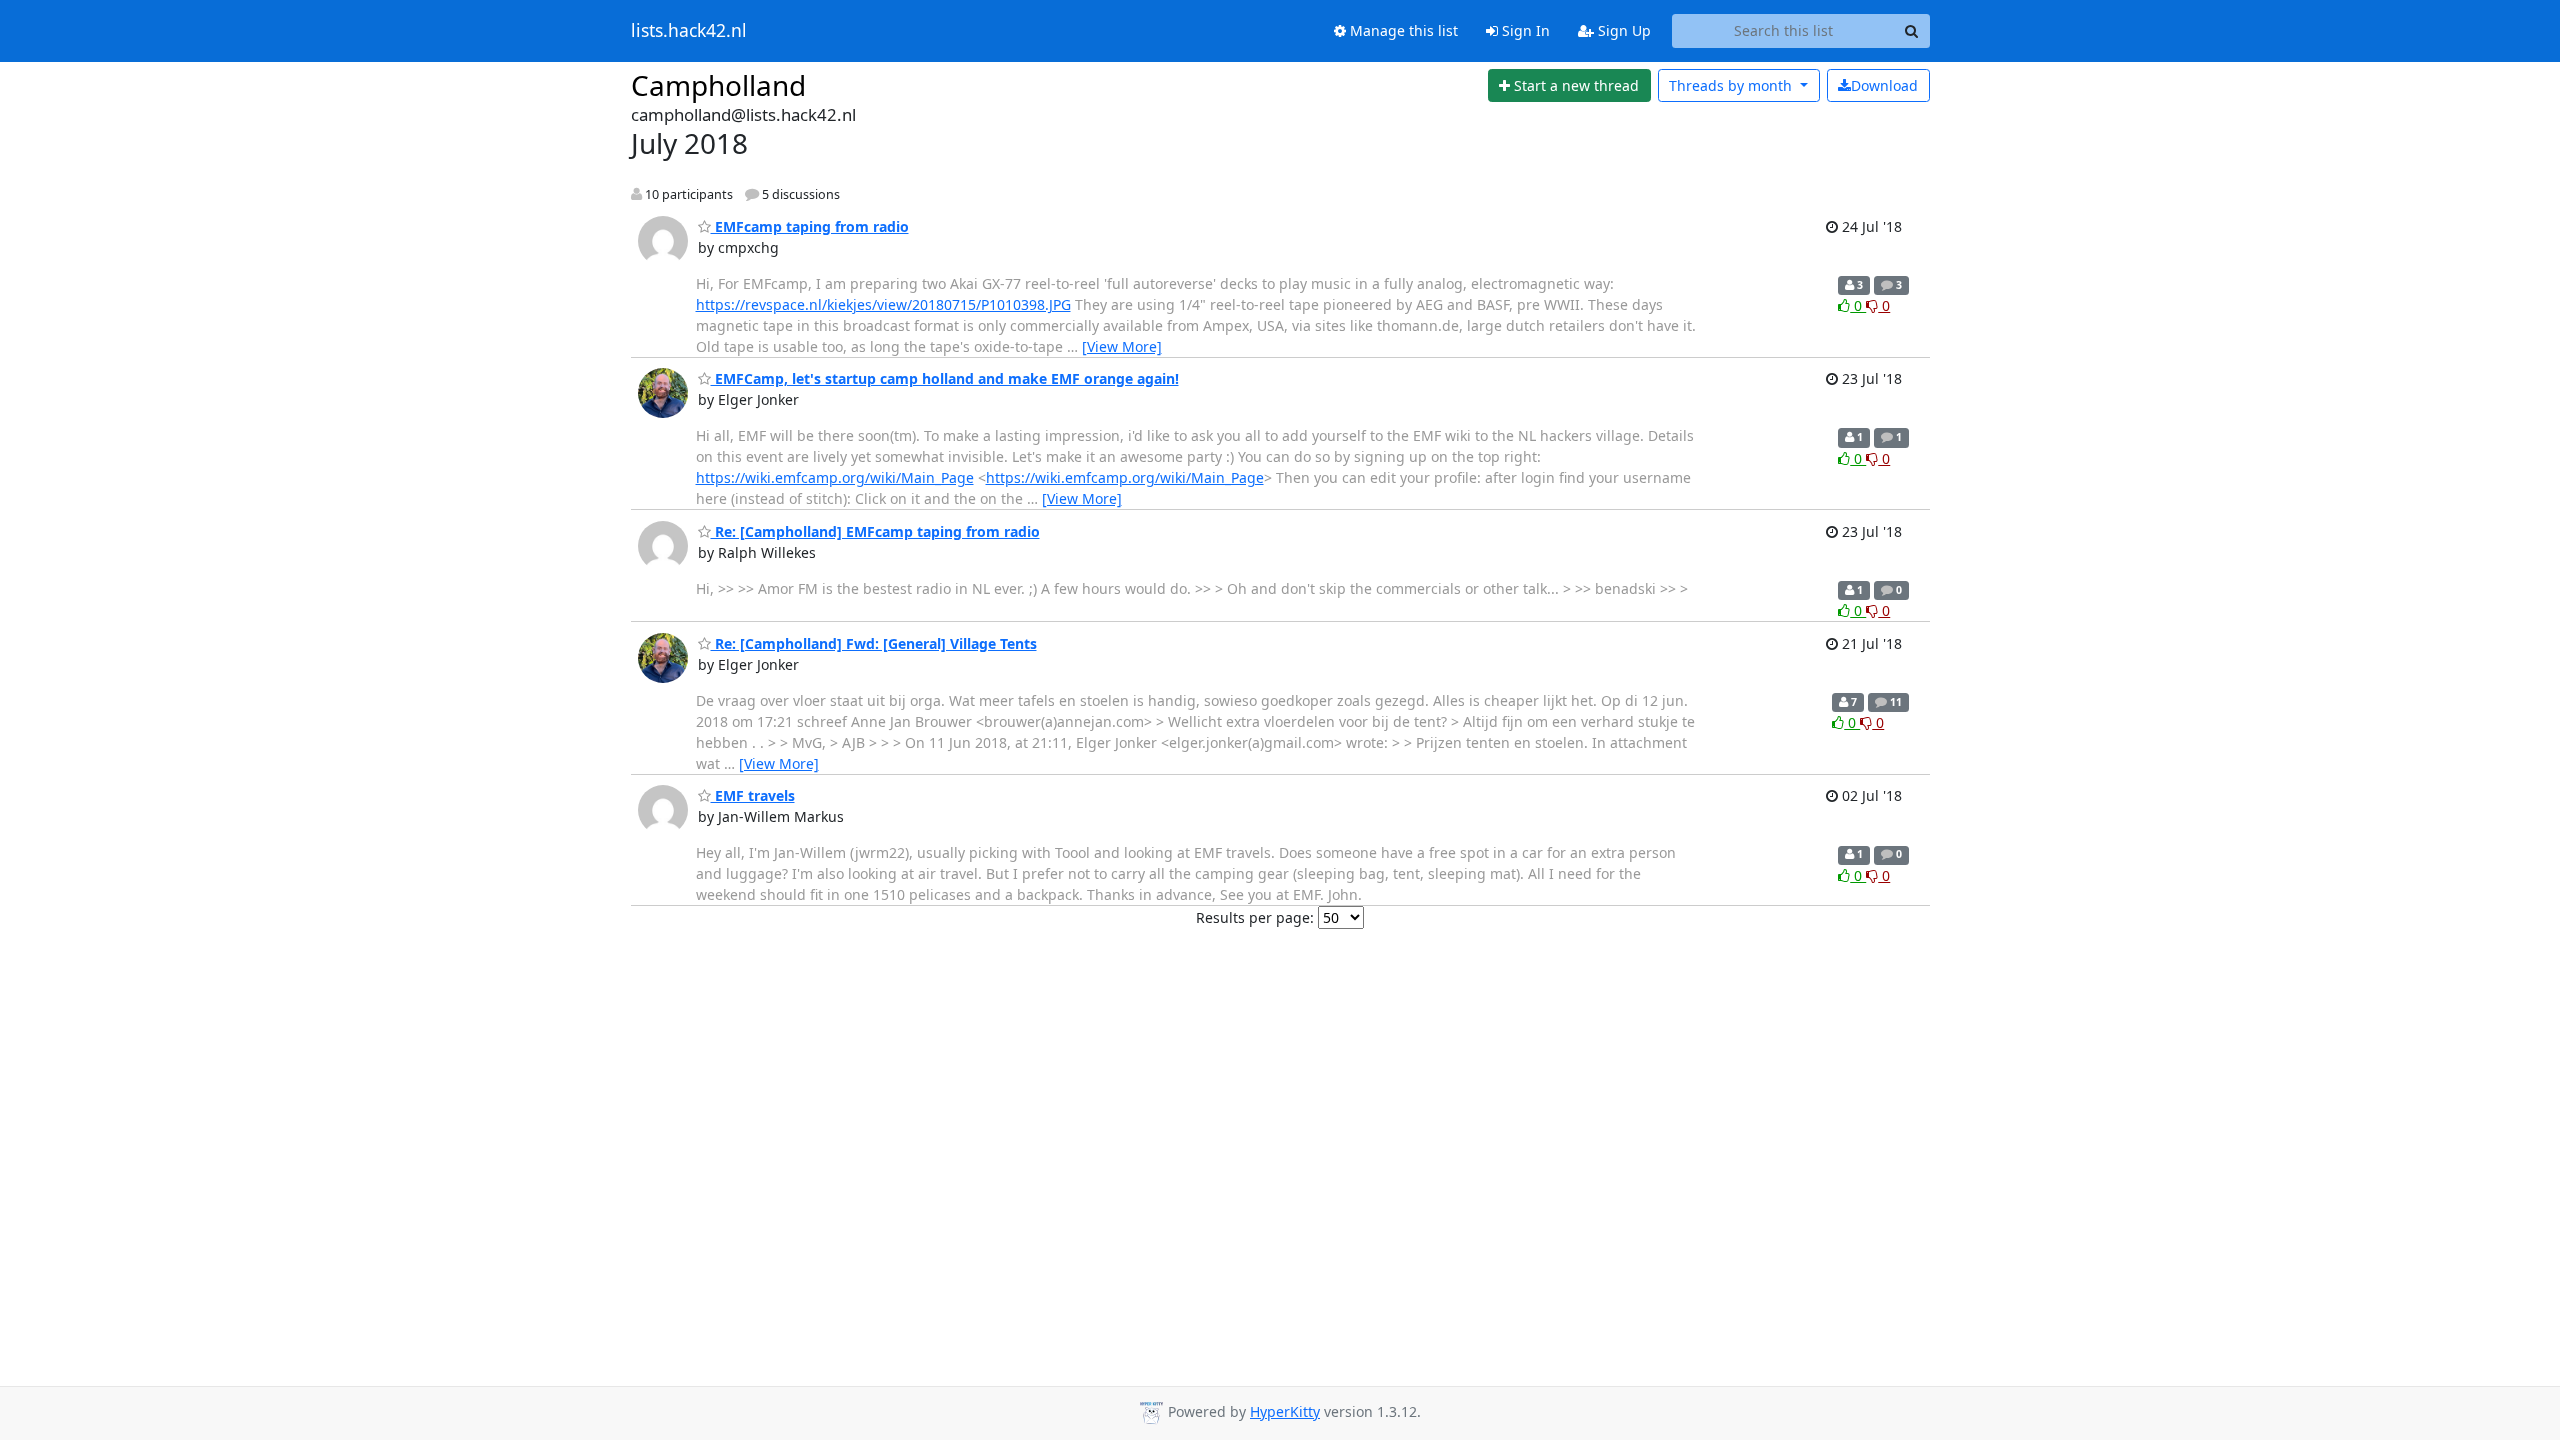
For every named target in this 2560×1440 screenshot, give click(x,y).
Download (1884, 85)
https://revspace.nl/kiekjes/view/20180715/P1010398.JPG (883, 304)
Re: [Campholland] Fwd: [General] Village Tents (874, 643)
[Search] (1912, 31)
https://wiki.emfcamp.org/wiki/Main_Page (835, 477)
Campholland (718, 85)
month (1732, 85)
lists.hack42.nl (689, 31)
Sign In (1524, 30)
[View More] (1122, 346)
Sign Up (1622, 30)
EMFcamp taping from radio (810, 226)
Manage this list (1402, 30)
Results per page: (1255, 917)
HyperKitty (1285, 1411)
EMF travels (753, 795)
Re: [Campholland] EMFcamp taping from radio (875, 531)
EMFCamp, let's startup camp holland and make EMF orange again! (945, 378)
